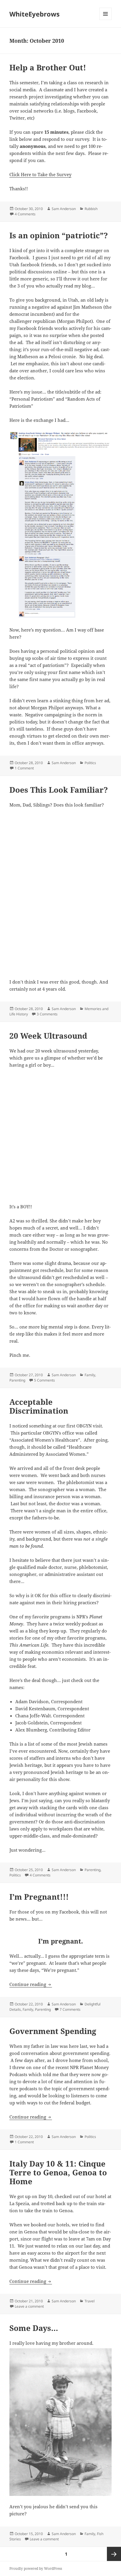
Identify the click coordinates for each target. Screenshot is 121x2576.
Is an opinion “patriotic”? (59, 235)
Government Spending (53, 2031)
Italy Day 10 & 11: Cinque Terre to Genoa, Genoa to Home (58, 2172)
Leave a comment (29, 2306)
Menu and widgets (106, 20)
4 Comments (25, 214)
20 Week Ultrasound (48, 1036)
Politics (90, 763)
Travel (90, 2301)
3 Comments (47, 1014)
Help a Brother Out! (48, 67)
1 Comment (24, 768)
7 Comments (70, 2009)
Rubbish (91, 209)
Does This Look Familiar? (59, 790)
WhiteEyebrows (35, 14)
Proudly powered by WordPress (36, 2568)
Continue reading (31, 1984)
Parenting (17, 1380)
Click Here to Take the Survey (40, 174)
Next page (114, 2554)
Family (90, 1375)
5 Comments (44, 1380)
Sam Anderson (64, 209)
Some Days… (34, 2328)
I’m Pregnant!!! (39, 1897)
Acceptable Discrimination (39, 1406)
